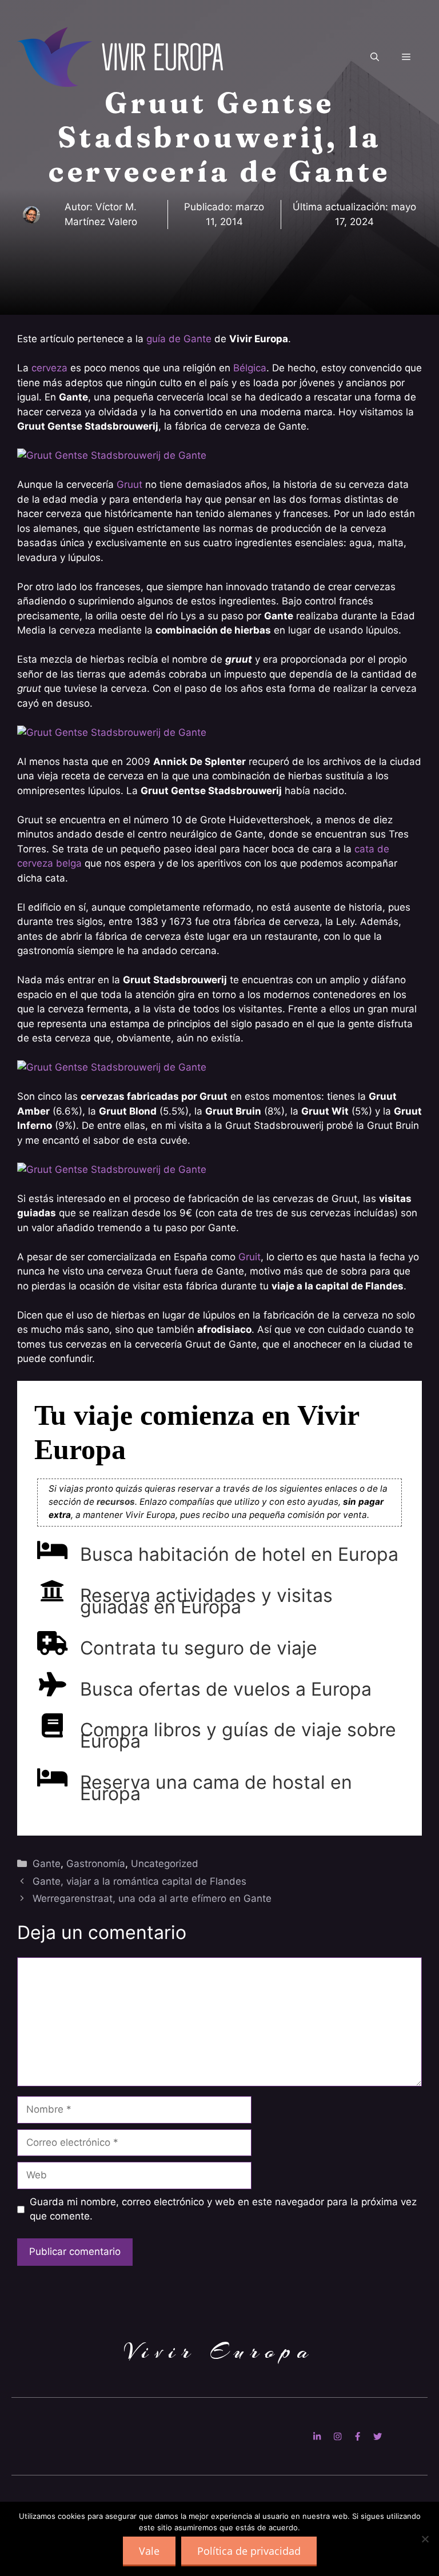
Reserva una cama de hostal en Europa (216, 1788)
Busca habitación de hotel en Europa (239, 1554)
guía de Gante (179, 339)
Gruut (129, 484)
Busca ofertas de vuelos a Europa (226, 1689)
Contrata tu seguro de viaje (199, 1648)
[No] (425, 2539)
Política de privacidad (249, 2551)
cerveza (49, 368)
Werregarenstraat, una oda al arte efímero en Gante (152, 1898)
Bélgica (250, 368)
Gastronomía (96, 1864)
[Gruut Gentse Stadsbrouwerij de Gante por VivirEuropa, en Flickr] (112, 455)
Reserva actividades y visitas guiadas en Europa (206, 1601)
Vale (149, 2551)
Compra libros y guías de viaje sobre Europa (238, 1735)
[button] (375, 57)
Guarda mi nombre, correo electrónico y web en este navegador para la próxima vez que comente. (223, 2209)
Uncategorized (165, 1864)
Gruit (250, 1257)
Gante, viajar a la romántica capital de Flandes (139, 1881)
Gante (47, 1864)
